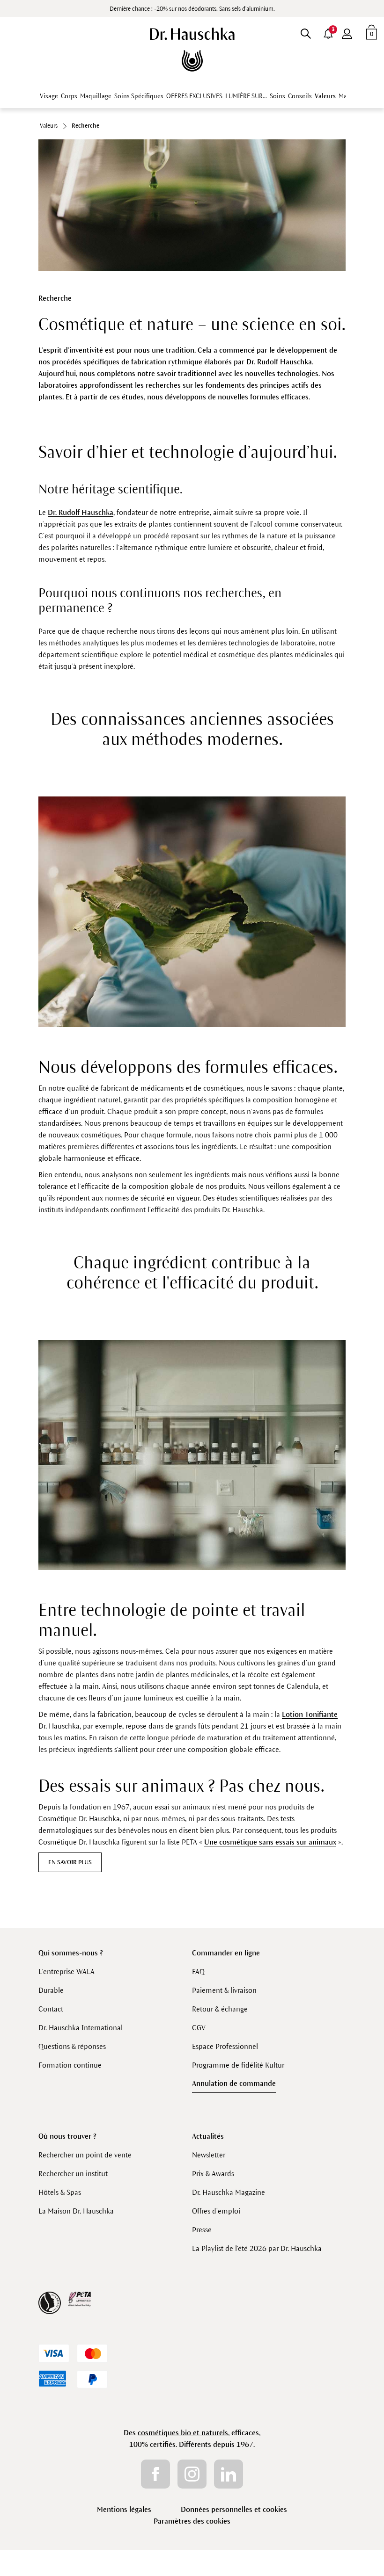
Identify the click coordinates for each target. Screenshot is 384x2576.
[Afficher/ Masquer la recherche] (306, 32)
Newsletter (209, 2155)
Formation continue (70, 2065)
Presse (202, 2230)
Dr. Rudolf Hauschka (81, 512)
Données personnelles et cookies (234, 2509)
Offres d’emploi (216, 2211)
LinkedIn (229, 2474)
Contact (51, 2009)
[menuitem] (347, 32)
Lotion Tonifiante (310, 1714)
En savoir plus (70, 1862)
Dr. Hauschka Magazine (229, 2192)
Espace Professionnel (225, 2046)
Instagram (192, 2474)
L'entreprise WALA (66, 1972)
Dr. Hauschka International (81, 2028)
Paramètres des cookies (192, 2521)
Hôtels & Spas (60, 2192)
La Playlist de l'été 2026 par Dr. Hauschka (257, 2248)
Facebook (155, 2474)
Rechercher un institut (73, 2174)
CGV (199, 2028)
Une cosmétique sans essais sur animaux (270, 1842)
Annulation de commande (234, 2083)
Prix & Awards (213, 2174)
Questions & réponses (72, 2046)
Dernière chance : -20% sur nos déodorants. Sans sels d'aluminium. (192, 9)
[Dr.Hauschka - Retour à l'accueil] (192, 50)
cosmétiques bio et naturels (183, 2433)
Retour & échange (220, 2009)
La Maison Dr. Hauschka (76, 2211)
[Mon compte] (347, 32)
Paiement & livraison (224, 1990)
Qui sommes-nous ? (71, 1953)
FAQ (198, 1972)
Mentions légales (124, 2509)
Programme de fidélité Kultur (238, 2065)
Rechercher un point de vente (85, 2155)
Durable (51, 1990)
